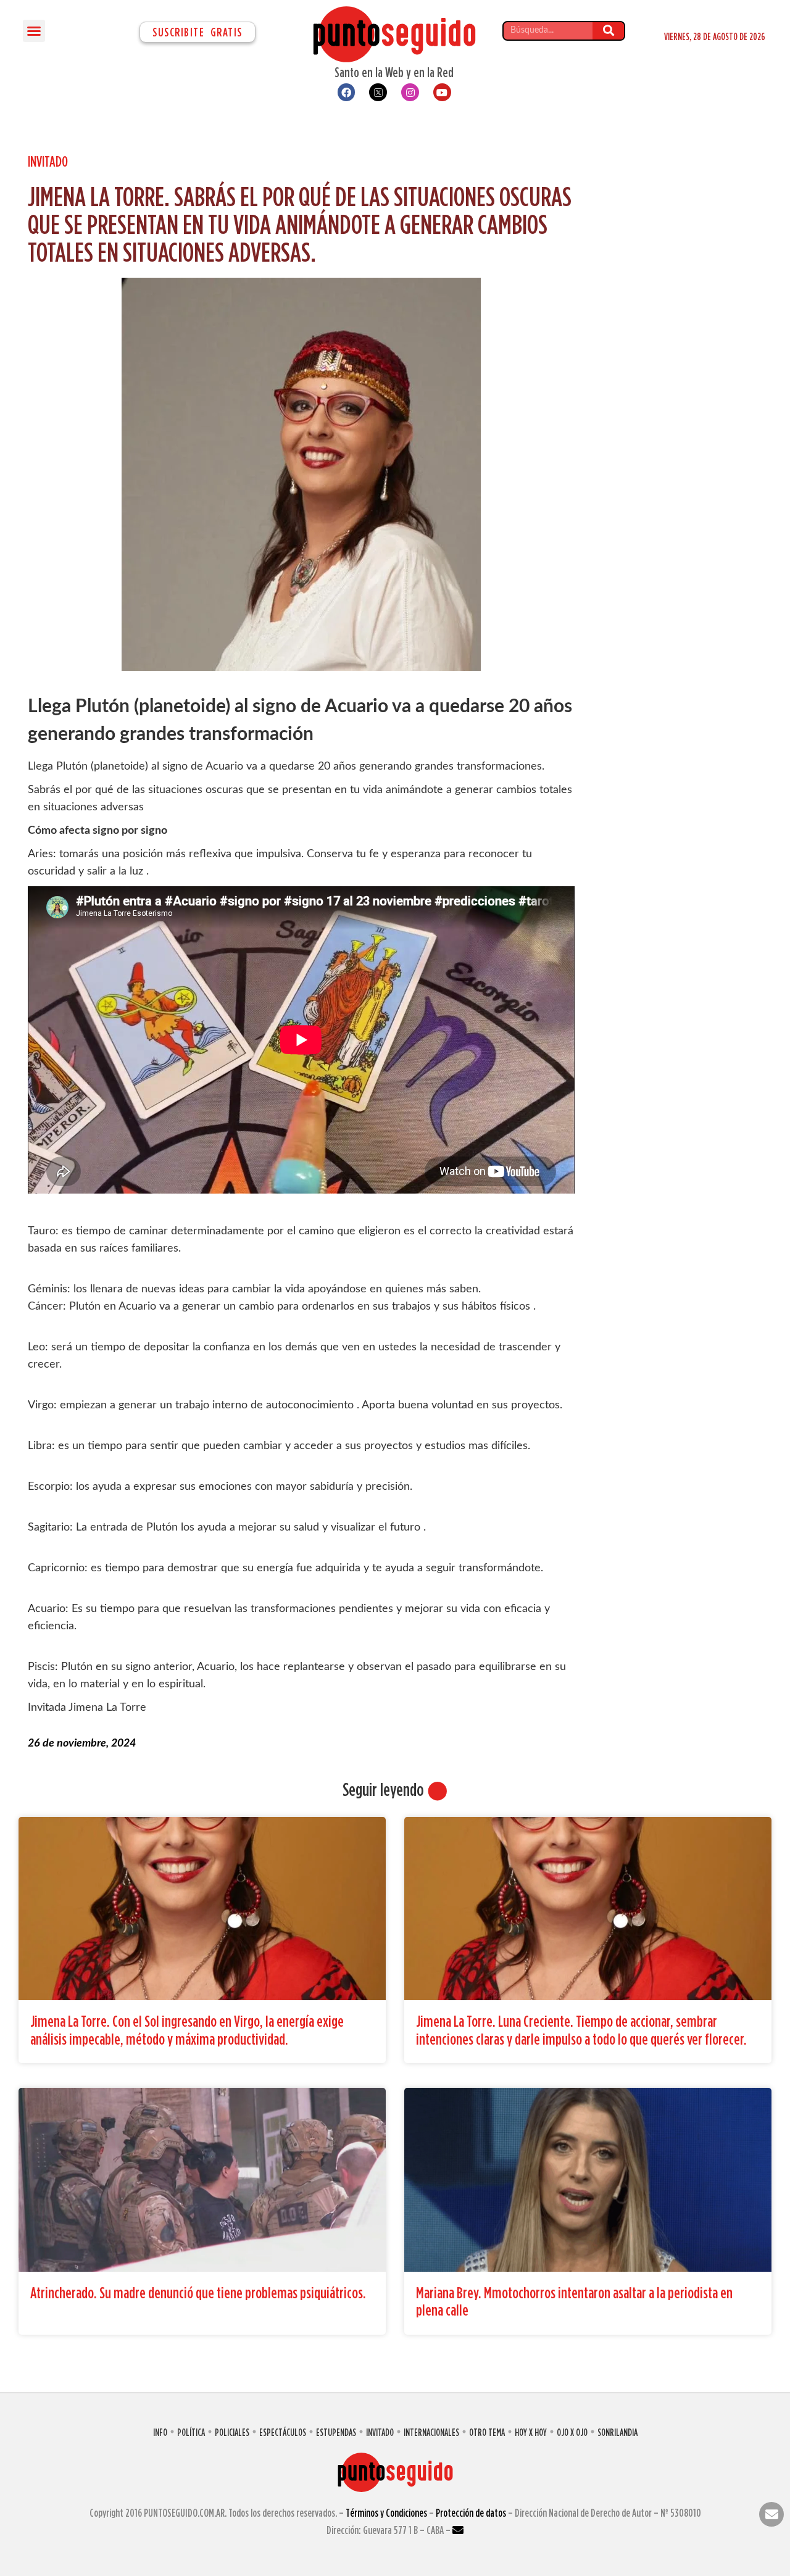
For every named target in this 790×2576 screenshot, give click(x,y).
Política (191, 2432)
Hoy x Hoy (531, 2432)
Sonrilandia (617, 2432)
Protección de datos (471, 2513)
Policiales (232, 2432)
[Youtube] (442, 92)
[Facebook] (347, 92)
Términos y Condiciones (386, 2513)
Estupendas (336, 2432)
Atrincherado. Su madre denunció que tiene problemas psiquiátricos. (198, 2292)
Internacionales (431, 2432)
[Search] (608, 31)
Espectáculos (283, 2432)
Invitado (48, 161)
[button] (34, 31)
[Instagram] (410, 92)
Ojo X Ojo (572, 2432)
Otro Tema (487, 2432)
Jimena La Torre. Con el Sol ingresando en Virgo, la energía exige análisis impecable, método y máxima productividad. (187, 2030)
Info (160, 2432)
